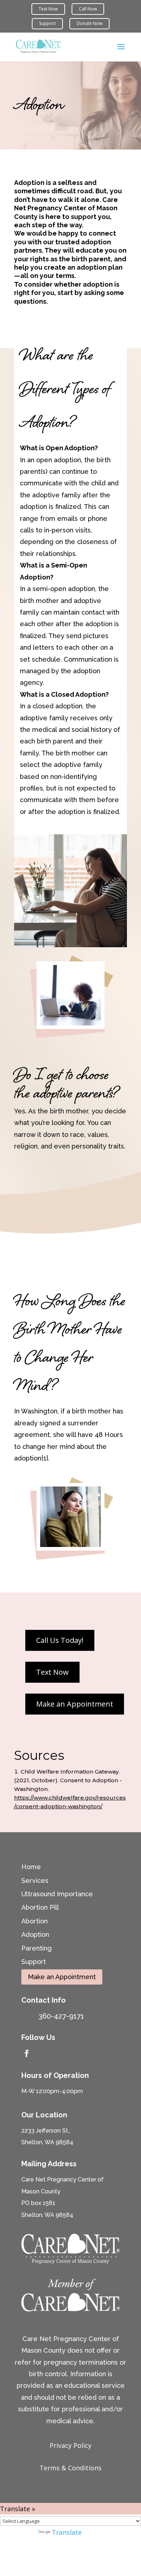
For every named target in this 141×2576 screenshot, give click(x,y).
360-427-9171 (61, 2016)
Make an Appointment (62, 1977)
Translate (67, 2532)
